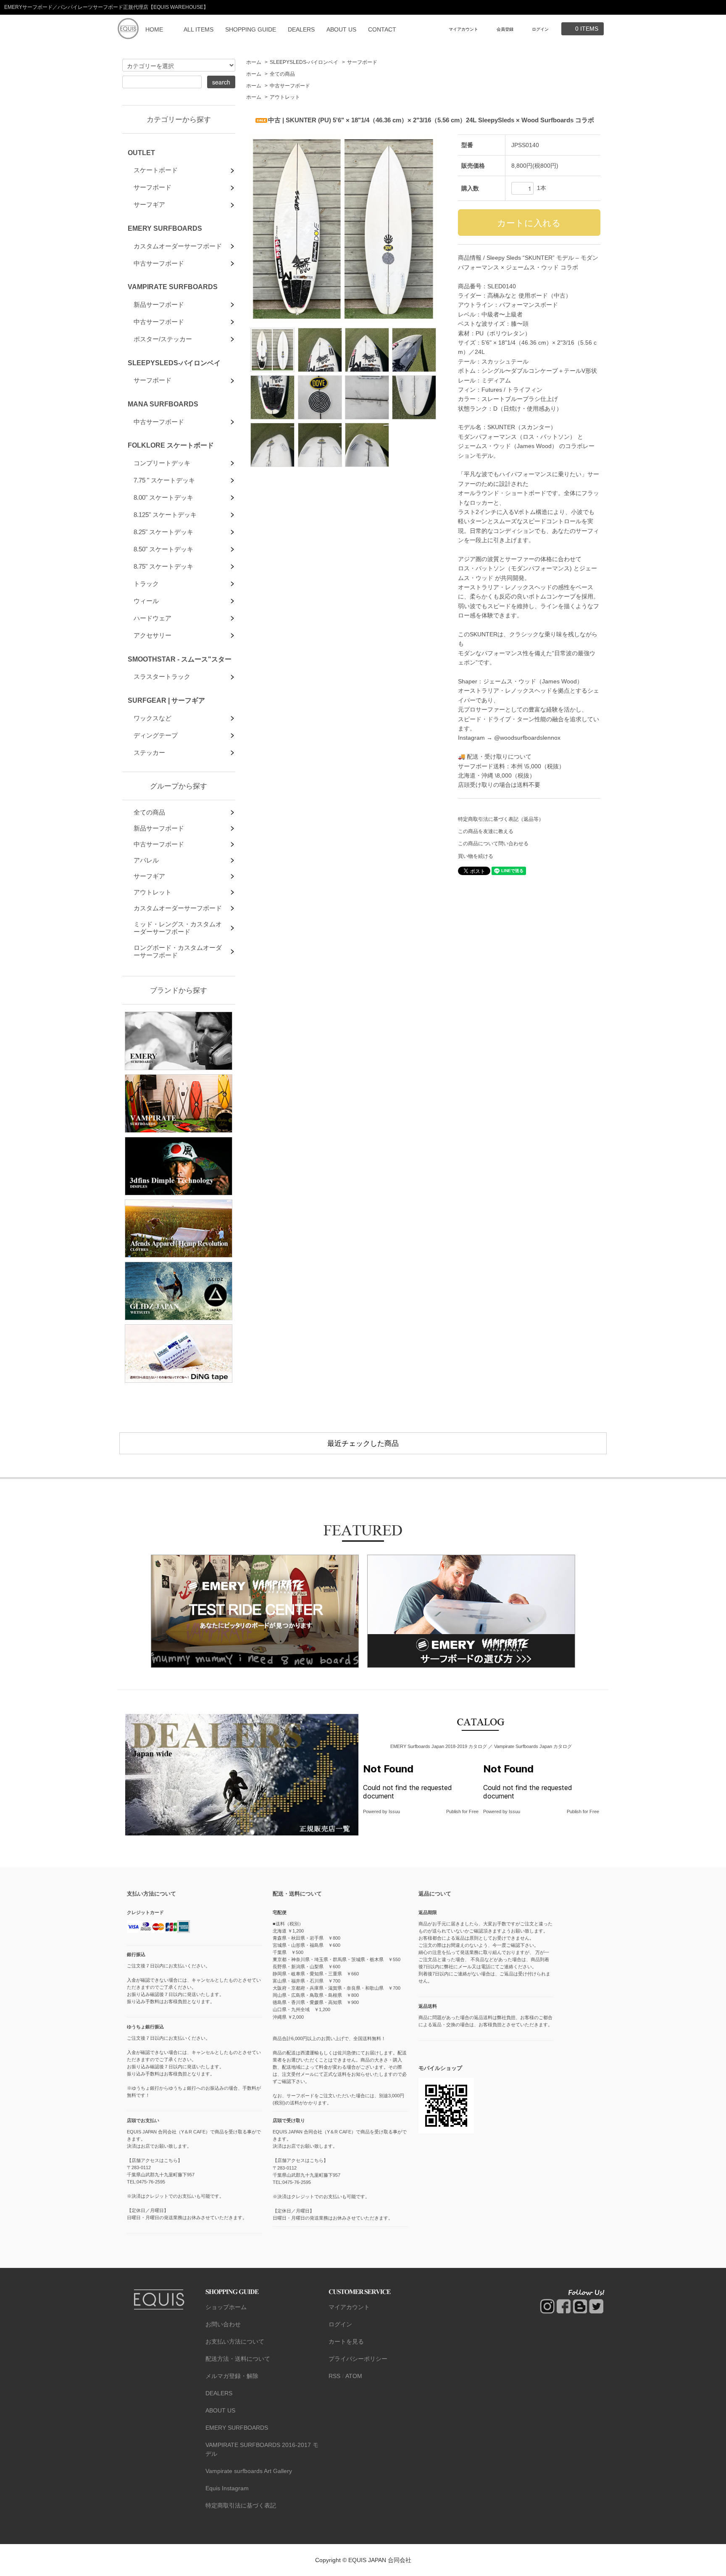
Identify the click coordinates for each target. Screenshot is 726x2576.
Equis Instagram (227, 2488)
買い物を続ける (476, 856)
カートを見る (346, 2341)
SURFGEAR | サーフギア (166, 700)
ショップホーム (226, 2307)
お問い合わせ (223, 2324)
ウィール (146, 601)
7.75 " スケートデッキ (164, 480)
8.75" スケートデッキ (163, 566)
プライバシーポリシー (358, 2359)
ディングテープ (156, 735)
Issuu (394, 1811)
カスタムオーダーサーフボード (178, 246)
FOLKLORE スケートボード (171, 445)
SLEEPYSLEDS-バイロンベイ (304, 62)
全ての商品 (282, 74)
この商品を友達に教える (486, 831)
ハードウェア (153, 618)
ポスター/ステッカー (163, 339)
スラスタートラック (162, 676)
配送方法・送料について (238, 2359)
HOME (154, 29)
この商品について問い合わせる (493, 844)
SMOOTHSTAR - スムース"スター (180, 659)
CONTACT (382, 29)
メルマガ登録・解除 (232, 2376)
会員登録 (505, 29)
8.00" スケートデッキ (163, 497)
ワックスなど (153, 718)
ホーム (254, 62)
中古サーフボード (290, 86)
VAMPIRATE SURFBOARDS (173, 287)
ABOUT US (341, 29)
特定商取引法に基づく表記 (241, 2505)
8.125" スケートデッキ (165, 515)
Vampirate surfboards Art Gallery (249, 2471)
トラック (146, 584)
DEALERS (301, 29)
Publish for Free (462, 1811)
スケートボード (156, 170)
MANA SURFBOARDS (163, 404)
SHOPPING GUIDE (251, 29)
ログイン (540, 29)
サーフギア (149, 204)
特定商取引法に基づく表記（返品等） (501, 819)
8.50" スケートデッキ (163, 549)
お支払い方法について (235, 2341)
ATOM (354, 2376)
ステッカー (149, 753)
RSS (334, 2376)
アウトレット (285, 97)
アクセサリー (153, 635)
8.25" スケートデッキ (163, 532)
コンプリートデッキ (162, 463)
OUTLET (141, 153)
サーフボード (362, 62)
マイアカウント (463, 29)
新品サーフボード (159, 305)
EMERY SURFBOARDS (165, 228)
